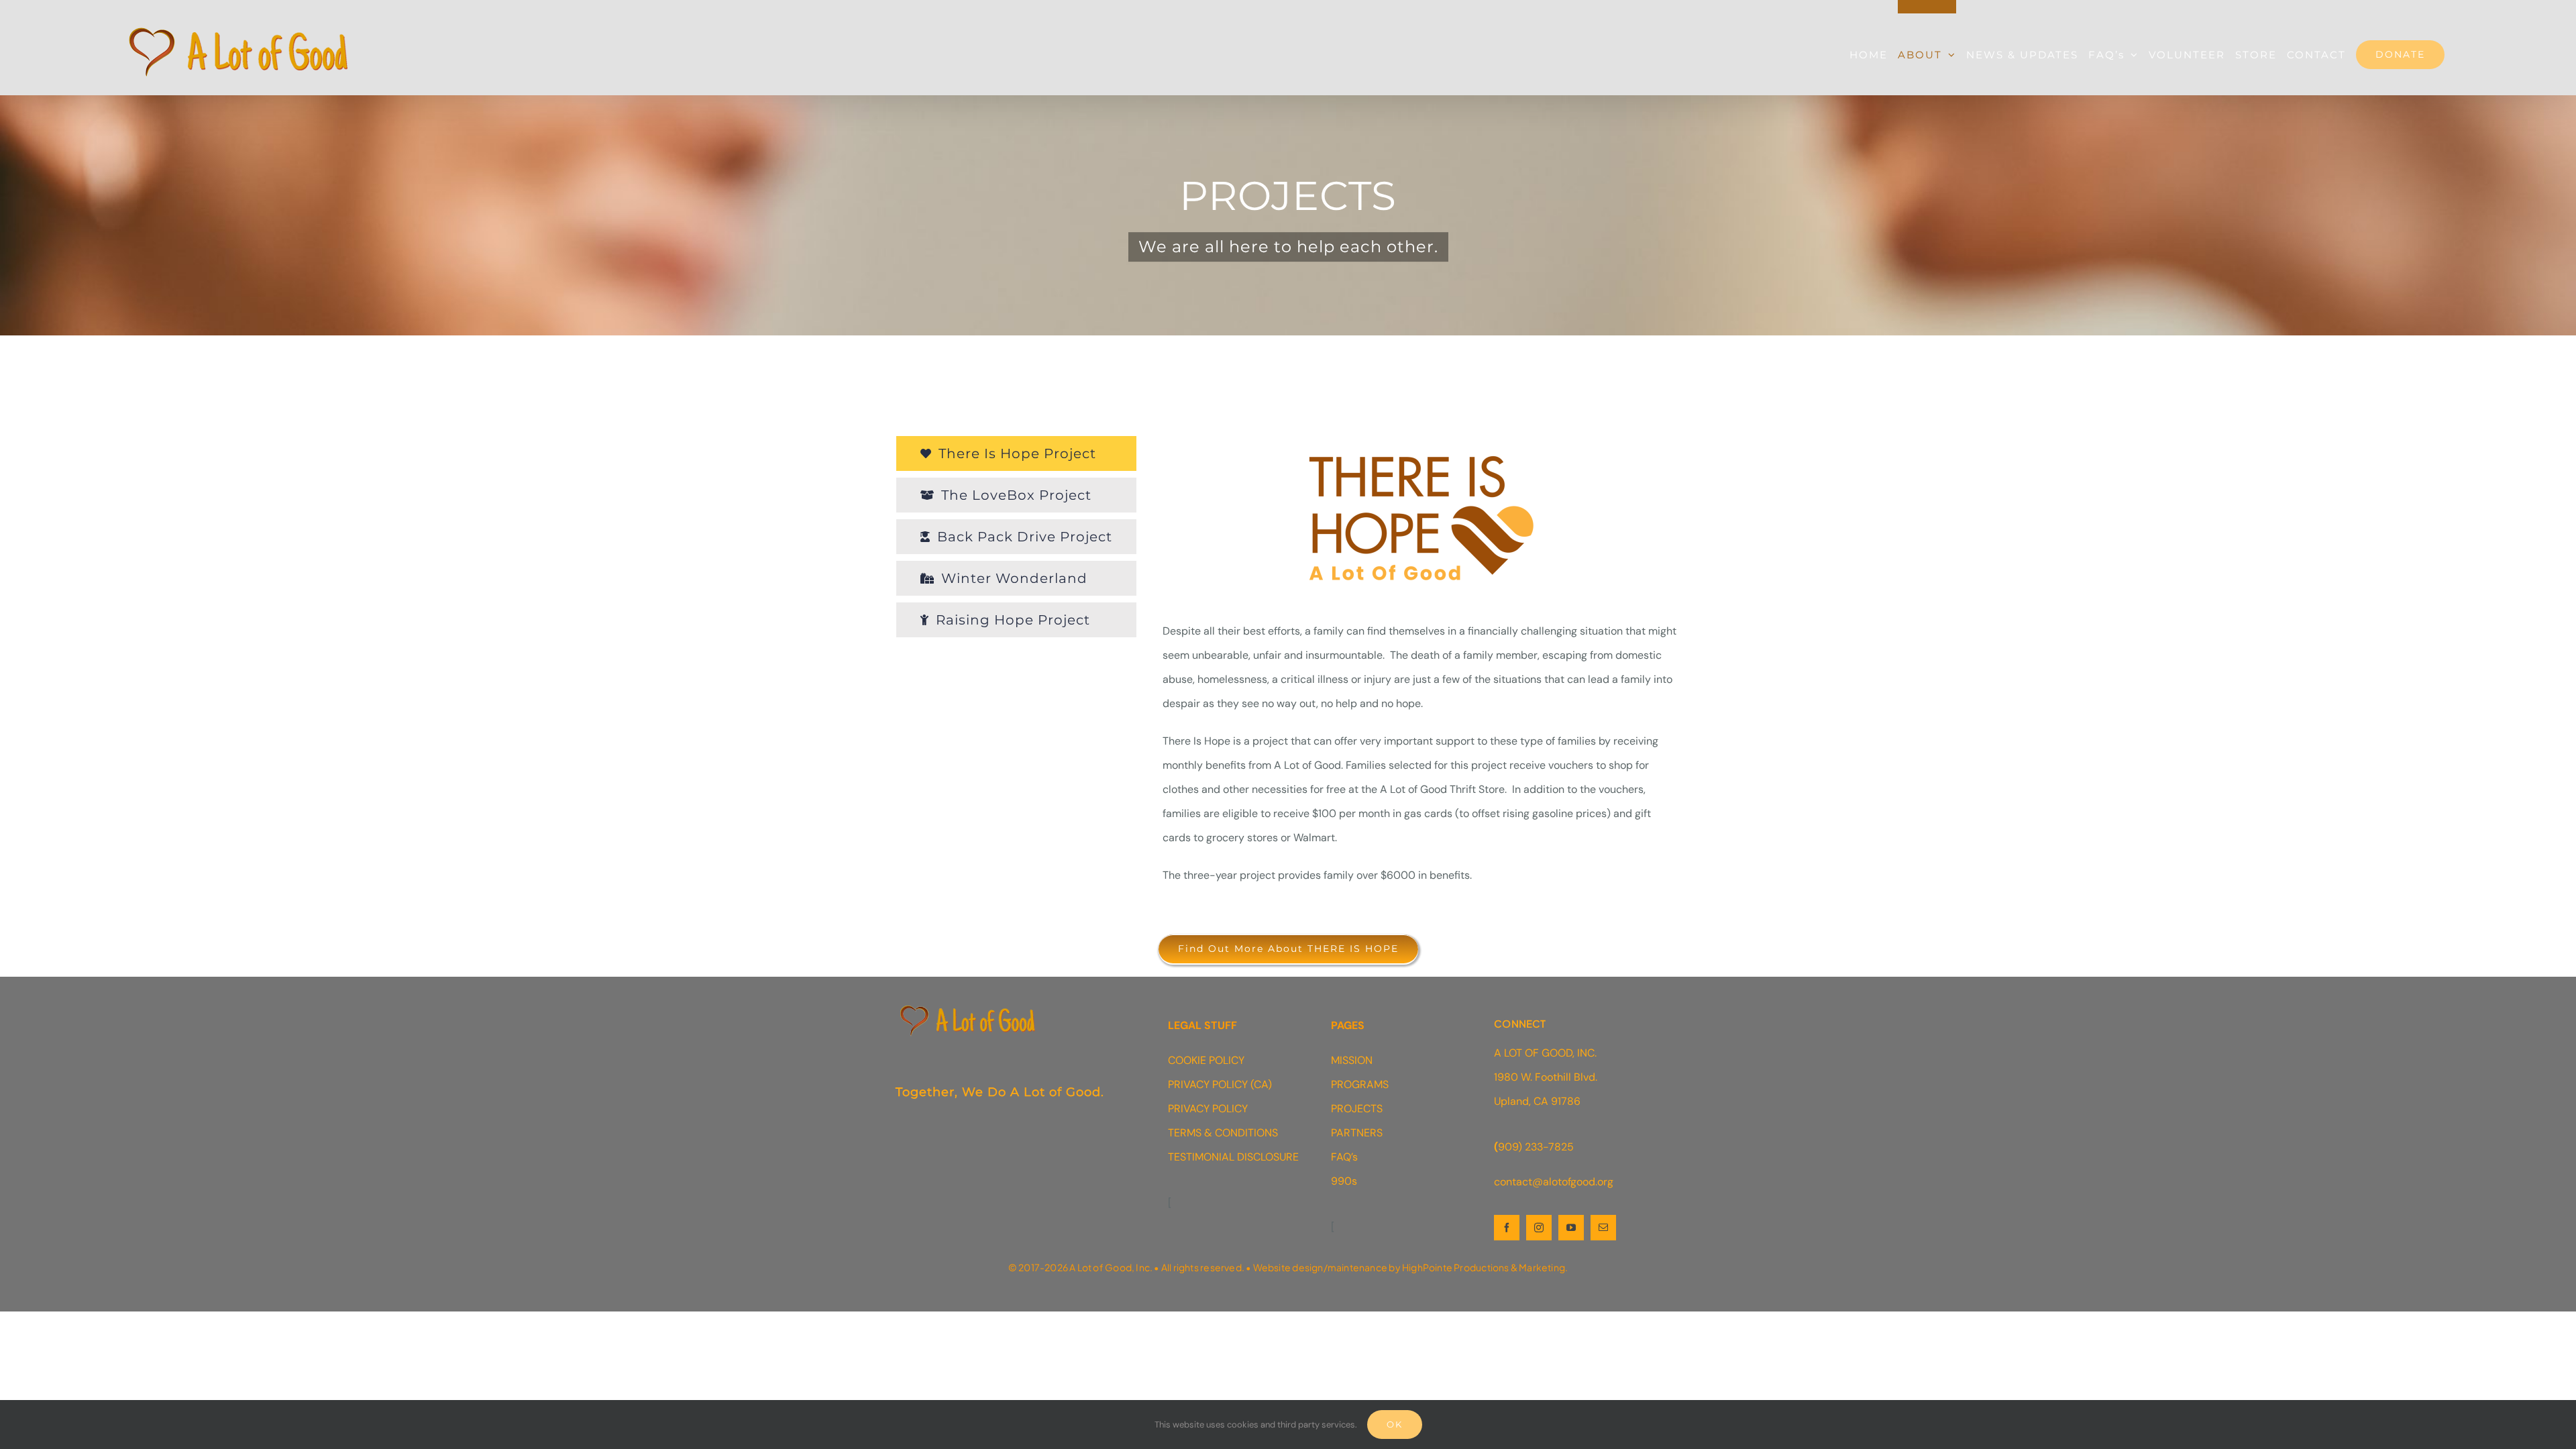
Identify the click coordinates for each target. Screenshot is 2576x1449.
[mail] (1603, 1228)
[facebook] (1507, 1228)
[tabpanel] (1421, 668)
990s (1344, 1181)
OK (1395, 1424)
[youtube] (1571, 1228)
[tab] (1016, 453)
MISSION (1352, 1060)
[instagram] (1539, 1228)
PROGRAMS (1360, 1084)
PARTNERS (1357, 1133)
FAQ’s (1344, 1157)
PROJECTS (1357, 1109)
